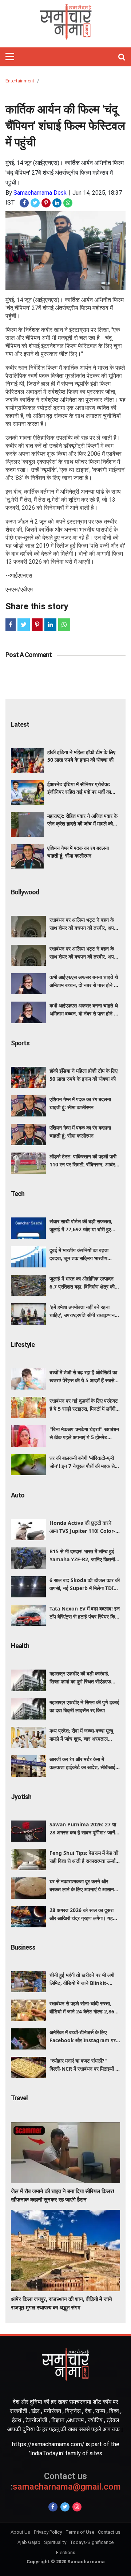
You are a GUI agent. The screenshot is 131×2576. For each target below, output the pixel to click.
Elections (66, 2552)
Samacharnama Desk (40, 193)
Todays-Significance (92, 2542)
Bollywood (25, 892)
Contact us (109, 2532)
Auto (18, 1495)
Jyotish (21, 1797)
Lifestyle (23, 1345)
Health (20, 1646)
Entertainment (20, 81)
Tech (18, 1194)
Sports (20, 1043)
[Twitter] (65, 2507)
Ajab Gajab (29, 2542)
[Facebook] (53, 2507)
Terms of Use (80, 2532)
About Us (20, 2532)
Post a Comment (29, 655)
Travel (19, 2098)
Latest (20, 724)
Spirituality (55, 2542)
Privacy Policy (48, 2532)
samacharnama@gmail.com (66, 2481)
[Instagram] (77, 2507)
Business (23, 1947)
